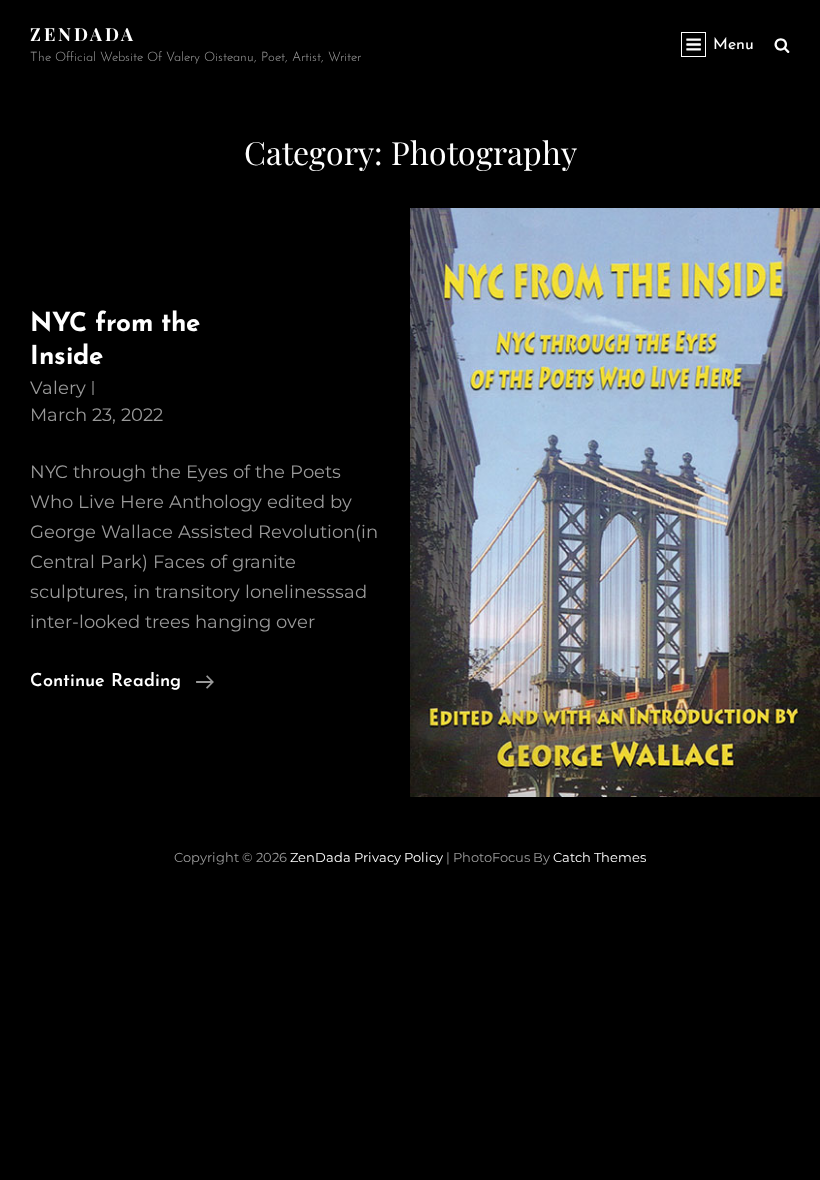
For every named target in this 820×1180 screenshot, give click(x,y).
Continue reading (122, 684)
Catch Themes (599, 857)
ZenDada (83, 34)
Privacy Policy (398, 857)
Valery (58, 388)
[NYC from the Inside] (615, 502)
